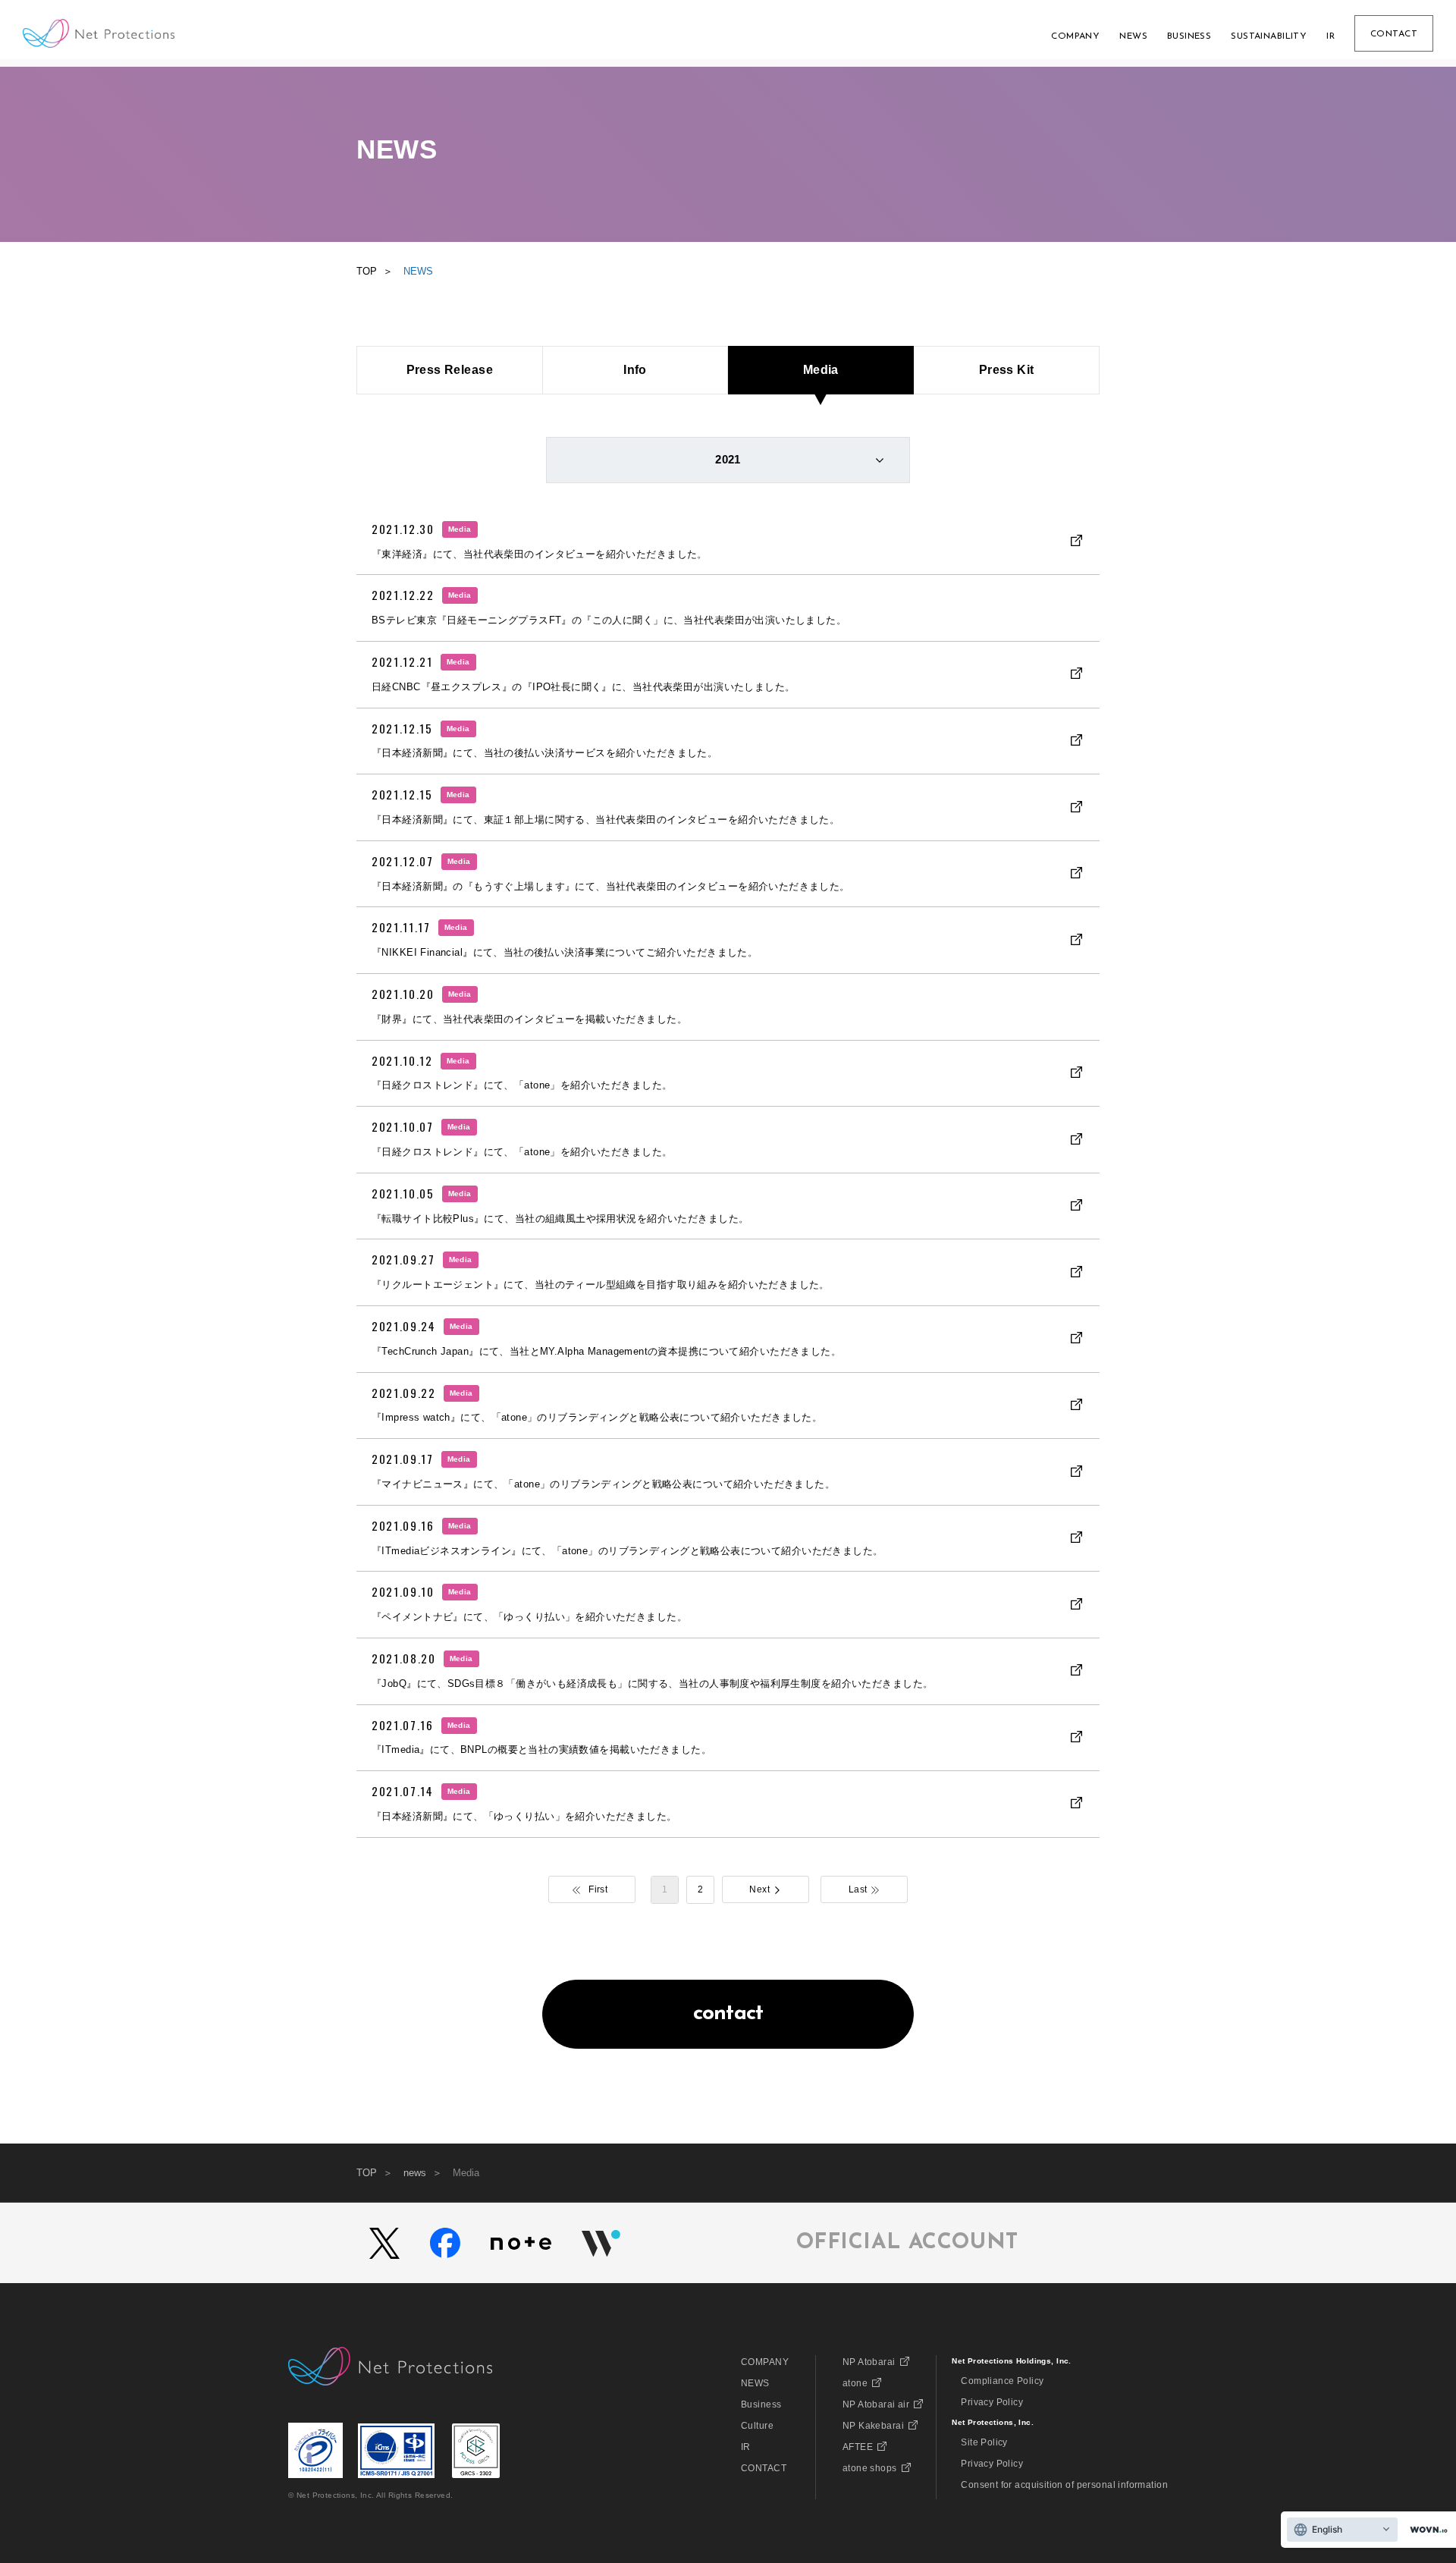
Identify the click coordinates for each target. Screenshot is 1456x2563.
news (415, 2173)
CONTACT (764, 2468)
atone (855, 2383)
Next (759, 1889)
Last (858, 1889)
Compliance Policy (1002, 2381)
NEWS (755, 2383)
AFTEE (858, 2447)
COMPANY (765, 2362)
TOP (367, 2173)
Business (761, 2404)
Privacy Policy (992, 2402)
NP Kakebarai (873, 2426)
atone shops (870, 2468)
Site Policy (984, 2442)
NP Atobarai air (876, 2404)
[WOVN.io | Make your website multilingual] (1426, 2530)
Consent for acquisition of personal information (1064, 2485)
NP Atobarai (869, 2362)
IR (746, 2447)
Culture (757, 2426)
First (598, 1889)
